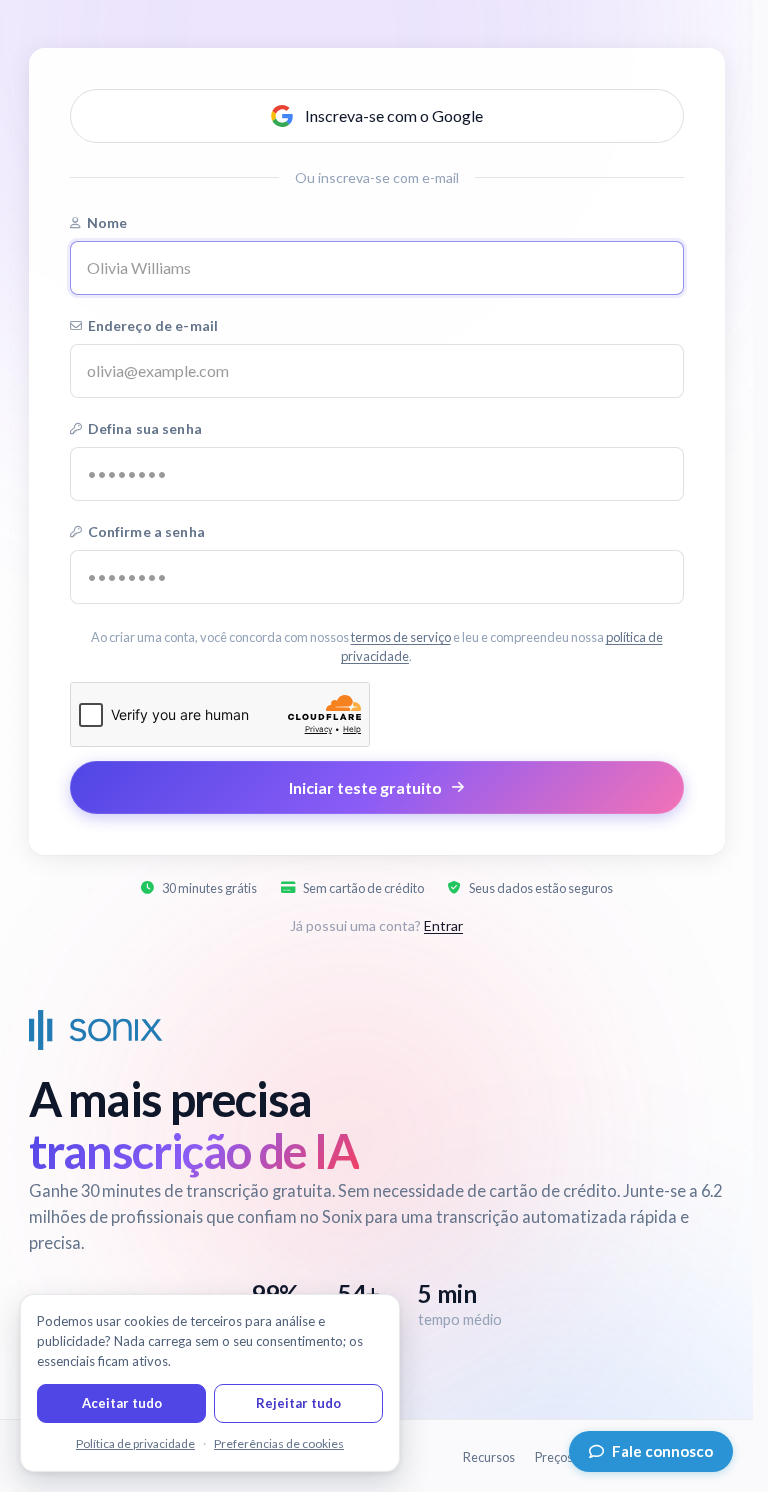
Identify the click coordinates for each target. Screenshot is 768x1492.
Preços (554, 1457)
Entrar (443, 925)
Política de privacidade (135, 1443)
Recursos (489, 1457)
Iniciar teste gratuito (365, 787)
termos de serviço (401, 637)
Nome (107, 222)
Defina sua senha (145, 428)
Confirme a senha (146, 531)
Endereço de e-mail (153, 325)
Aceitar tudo (122, 1403)
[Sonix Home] (96, 1030)
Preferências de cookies (279, 1443)
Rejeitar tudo (298, 1403)
